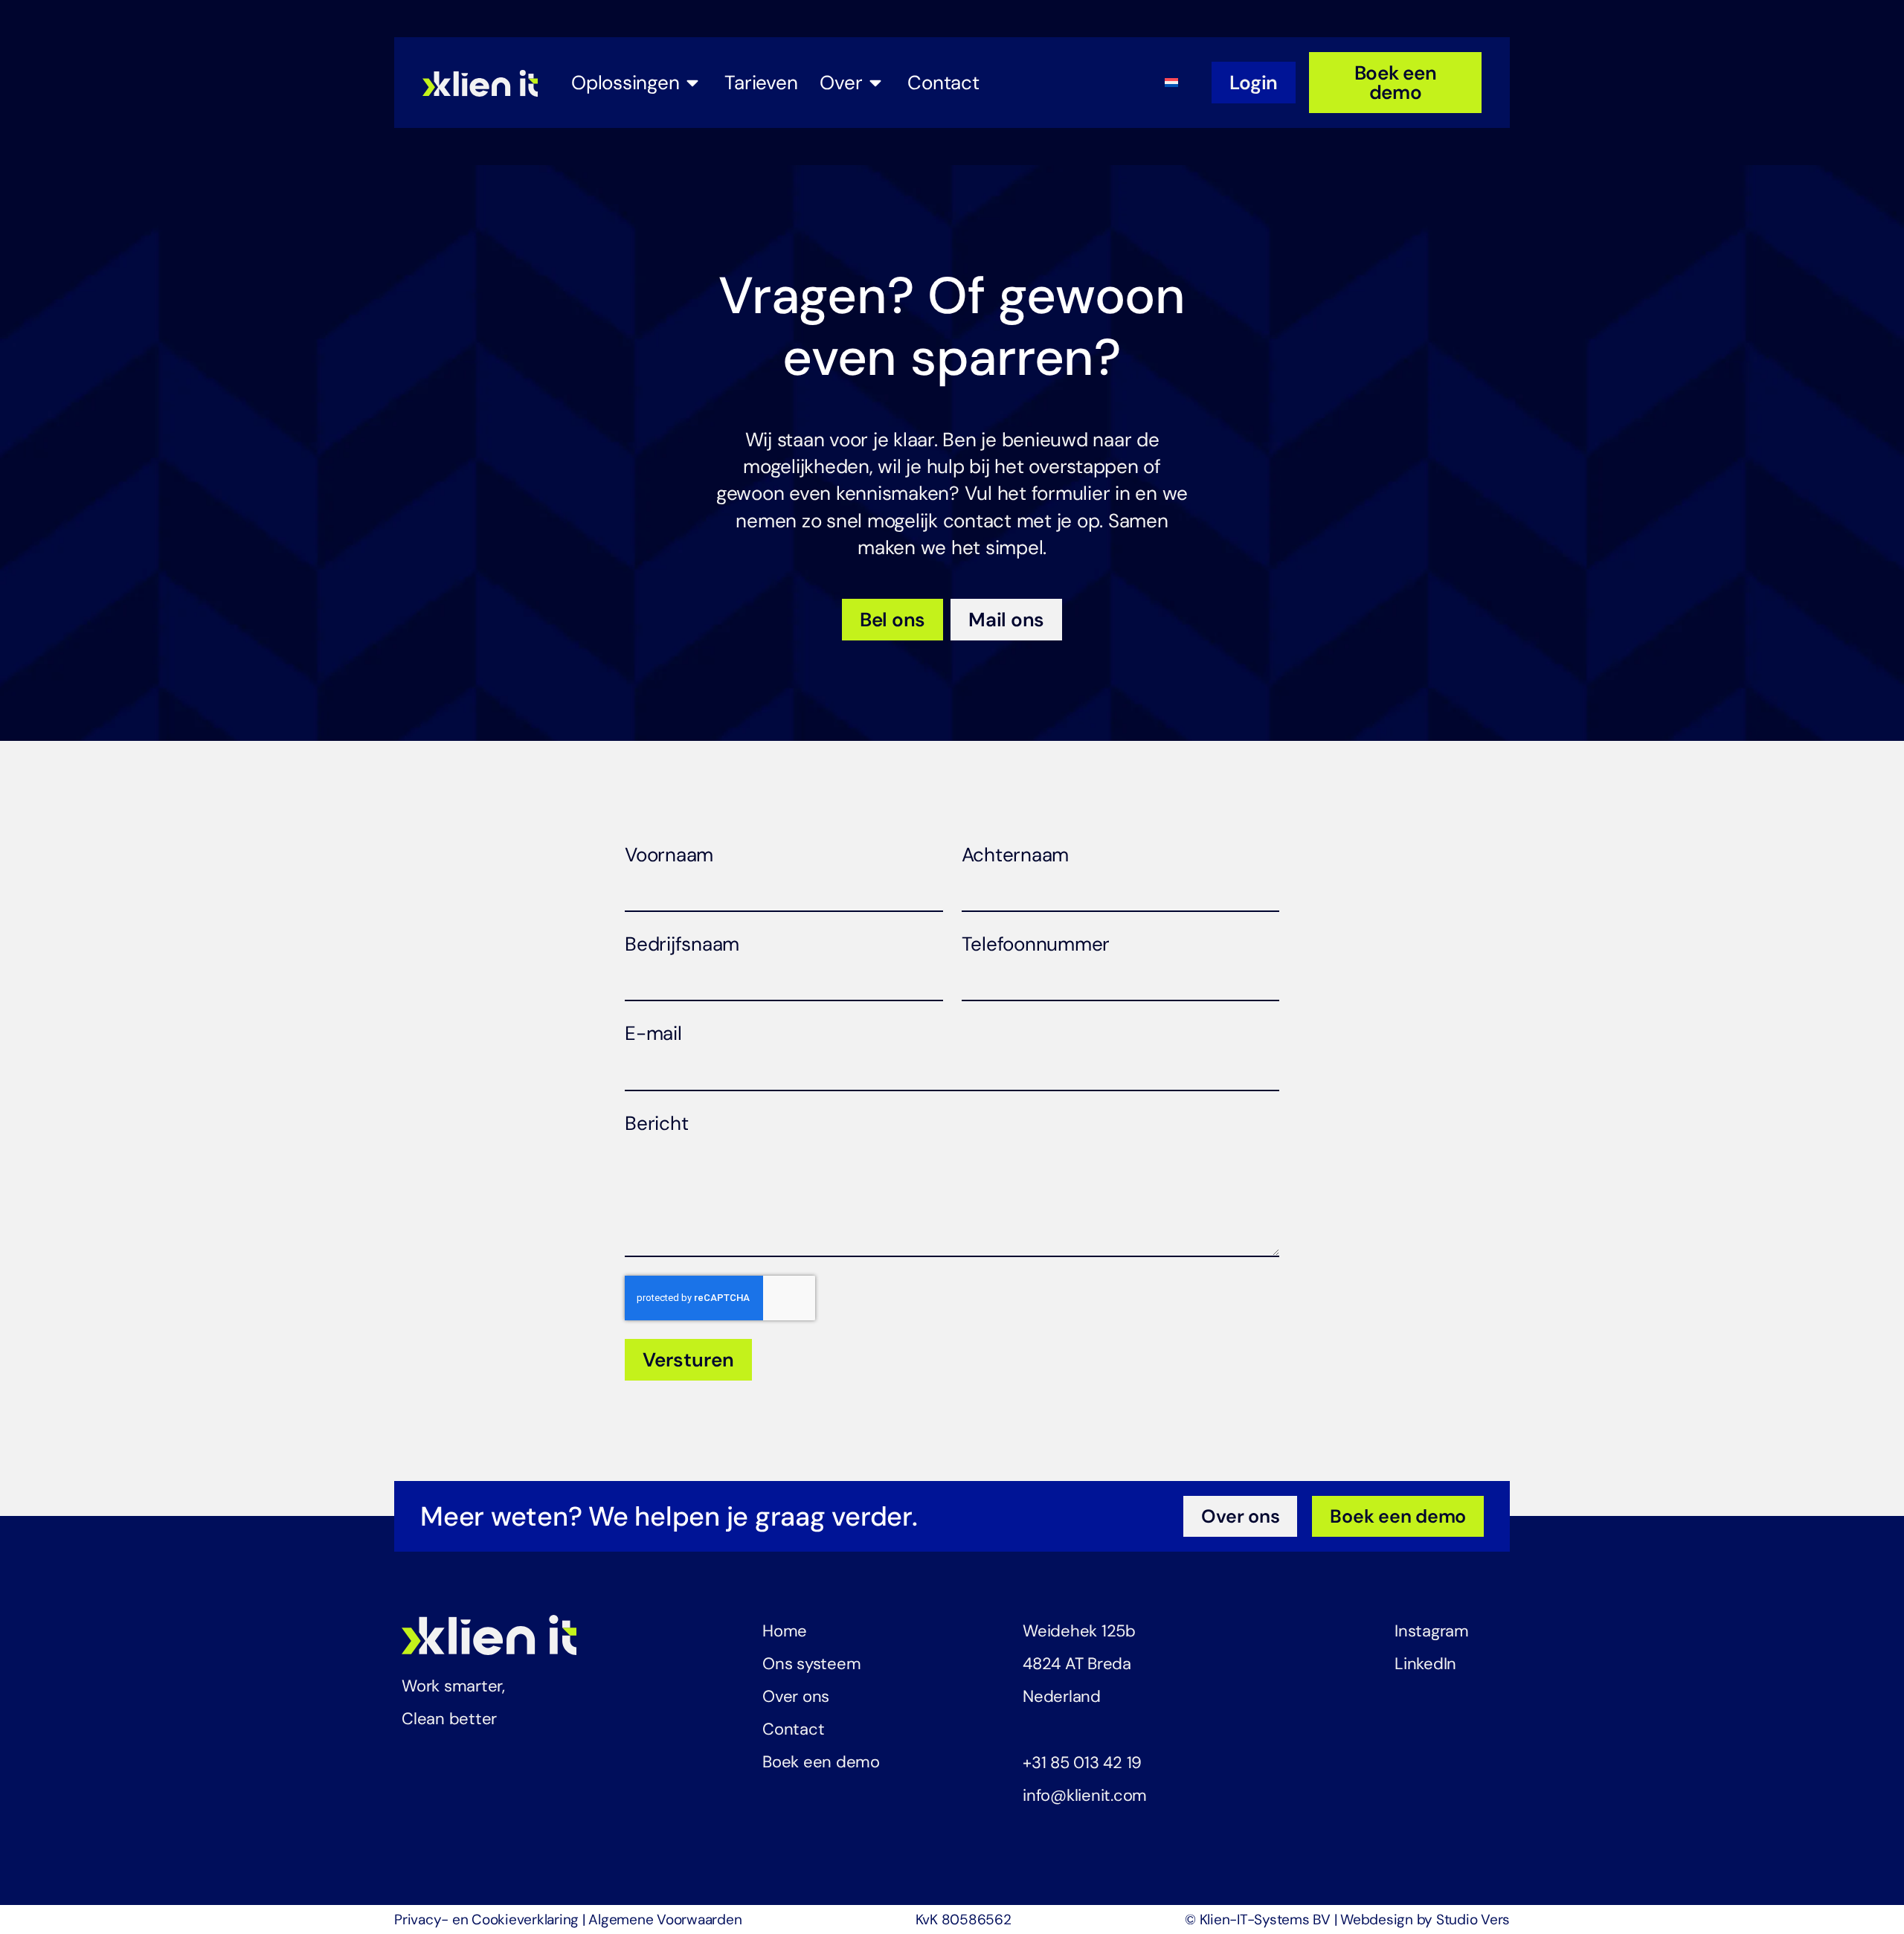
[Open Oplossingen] (692, 83)
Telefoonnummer (1036, 944)
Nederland (1062, 1696)
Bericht (656, 1123)
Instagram (1432, 1631)
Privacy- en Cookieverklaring (486, 1919)
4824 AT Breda (1077, 1664)
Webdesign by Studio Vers (1425, 1919)
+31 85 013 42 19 (1082, 1763)
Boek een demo (821, 1762)
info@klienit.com (1085, 1795)
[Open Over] (875, 83)
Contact (793, 1729)
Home (785, 1631)
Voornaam (669, 855)
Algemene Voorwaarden (665, 1919)
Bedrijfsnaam (682, 944)
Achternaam (1016, 855)
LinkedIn (1425, 1664)
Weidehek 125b (1079, 1631)
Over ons (796, 1696)
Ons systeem (811, 1664)
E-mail (653, 1033)
